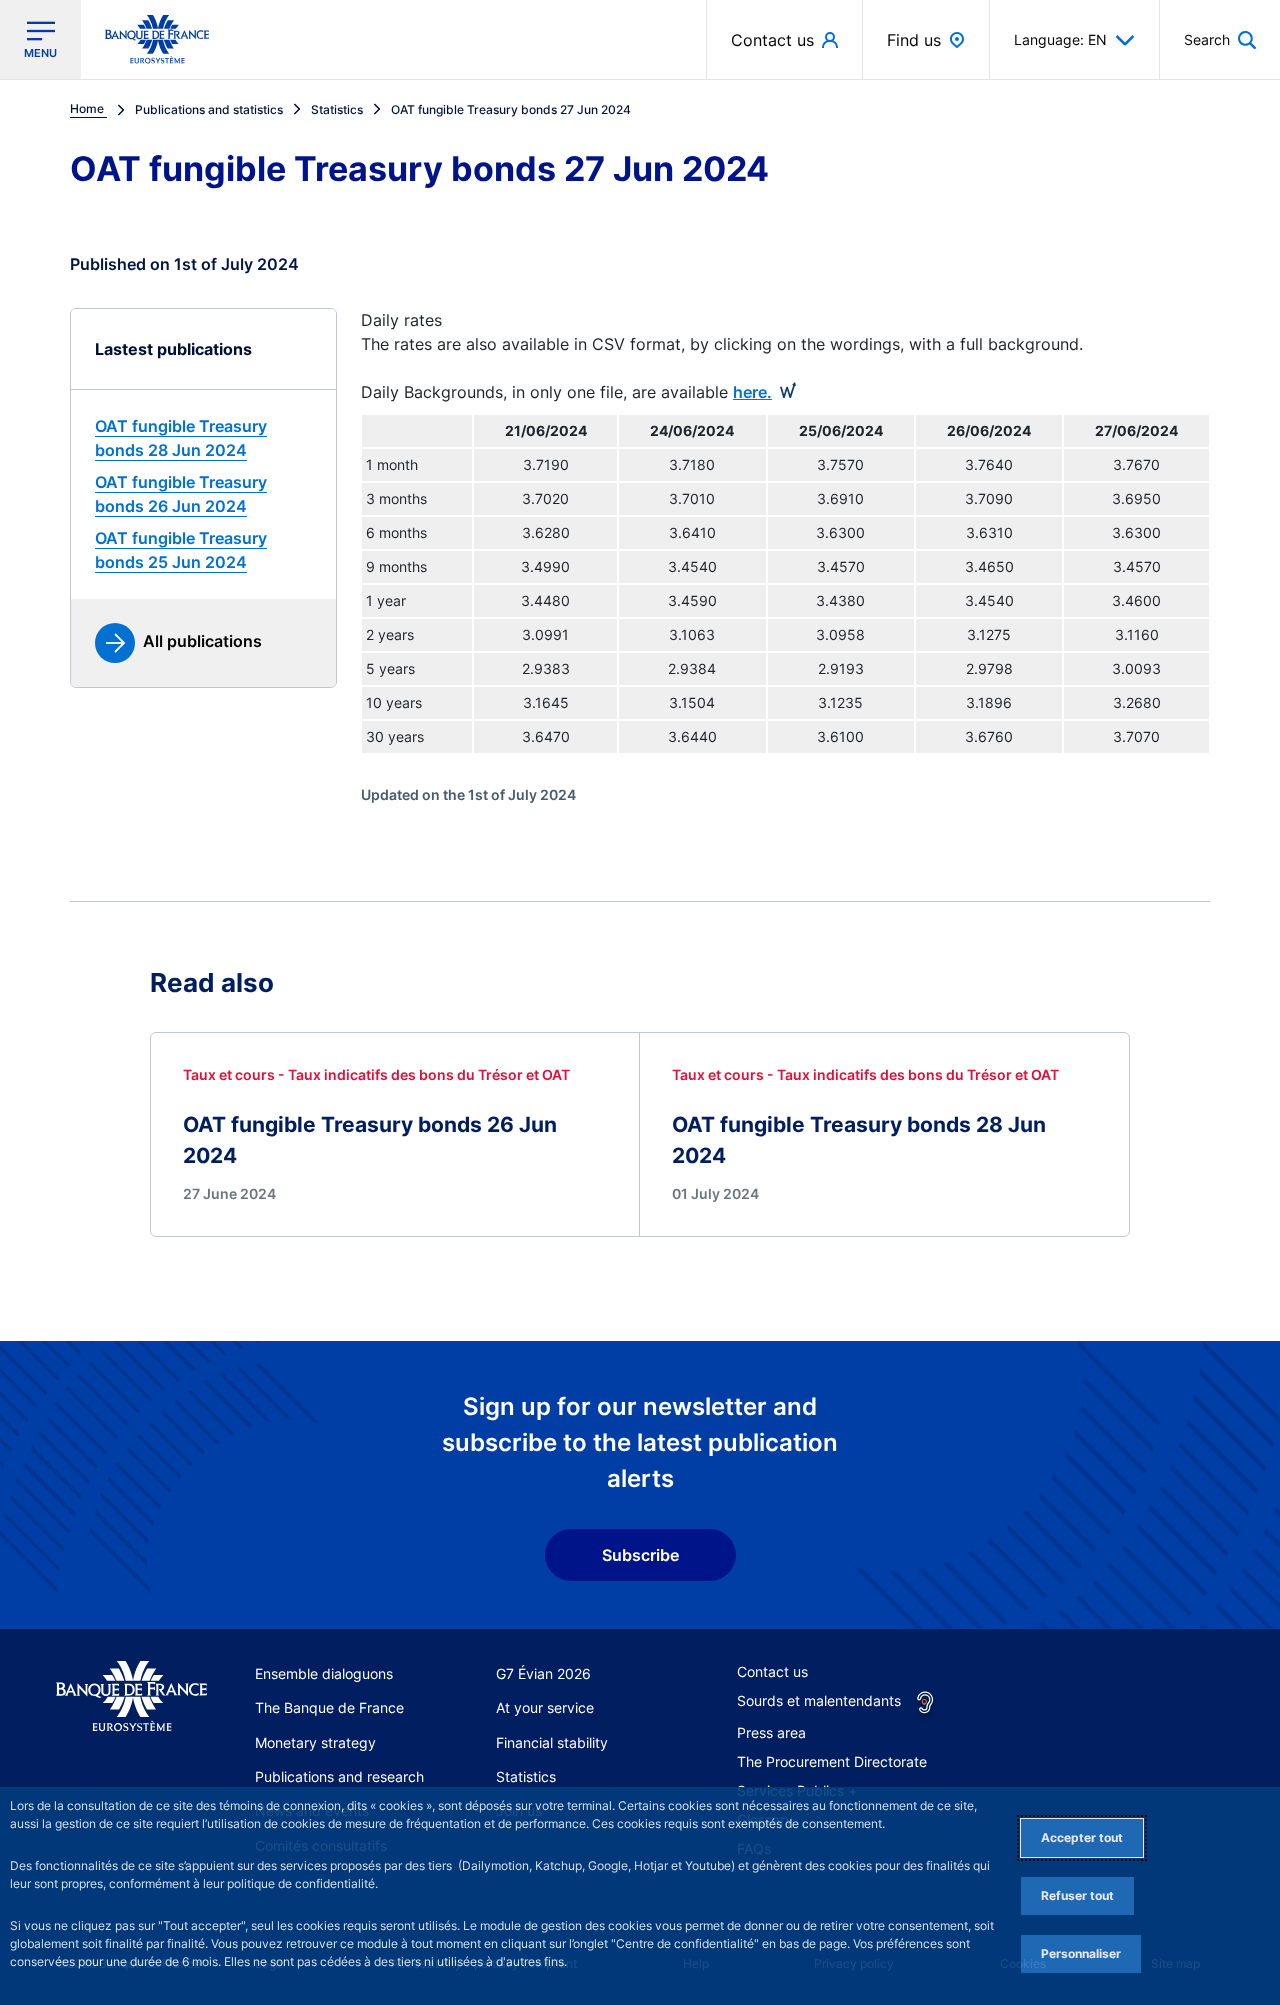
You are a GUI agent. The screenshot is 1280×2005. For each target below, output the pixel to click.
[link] (203, 438)
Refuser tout (1077, 1895)
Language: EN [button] (1060, 39)
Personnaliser (1081, 1953)
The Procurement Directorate (832, 1761)
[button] (1220, 39)
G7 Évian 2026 (543, 1673)
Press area (771, 1732)
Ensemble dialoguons (324, 1673)
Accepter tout (1082, 1837)
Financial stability (552, 1742)
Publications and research (339, 1776)
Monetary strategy (315, 1742)
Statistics (526, 1776)
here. (752, 392)
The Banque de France (329, 1707)
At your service (545, 1707)
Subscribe (640, 1555)
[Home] (131, 1697)
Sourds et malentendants (819, 1700)
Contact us (772, 1671)
